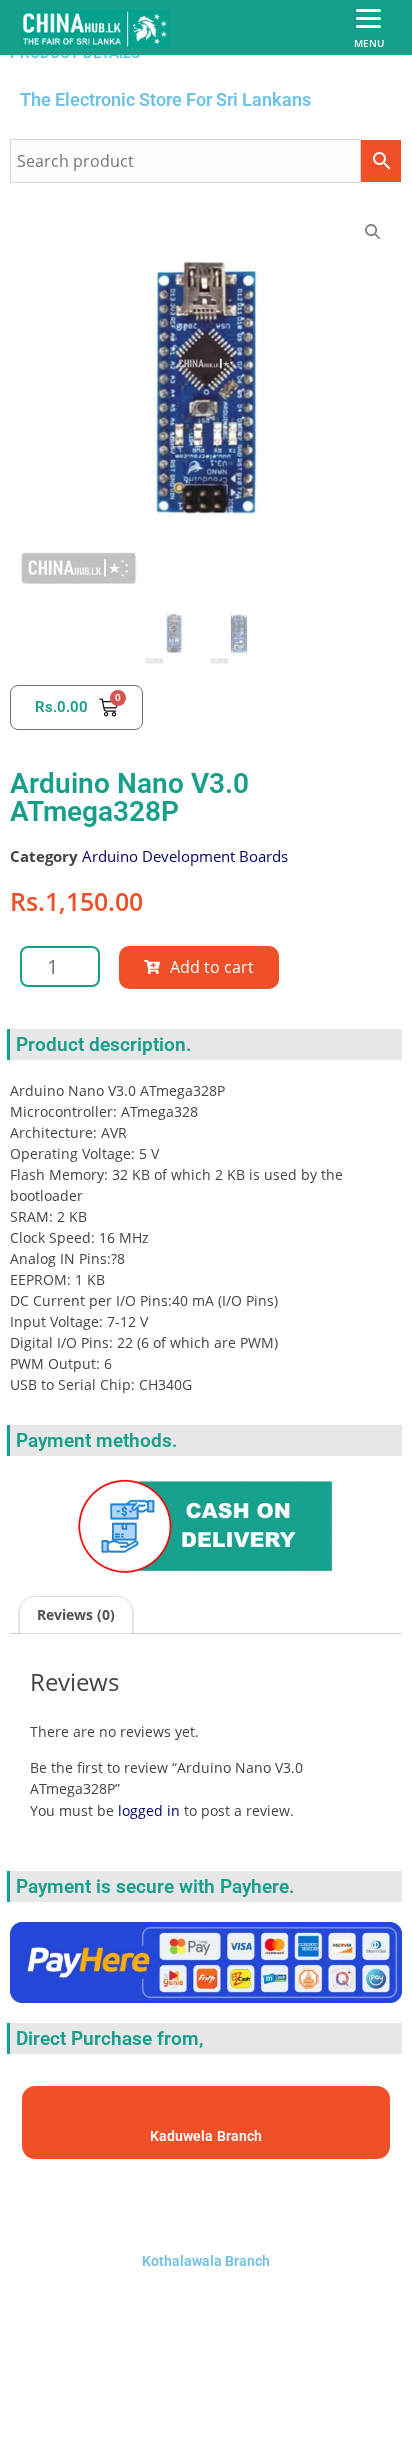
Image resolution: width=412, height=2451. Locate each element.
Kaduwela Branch (206, 2136)
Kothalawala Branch (206, 2261)
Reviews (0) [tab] (76, 1614)
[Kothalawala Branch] (206, 2206)
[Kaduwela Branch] (206, 2113)
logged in (149, 1810)
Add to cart (212, 967)
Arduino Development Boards (185, 856)
